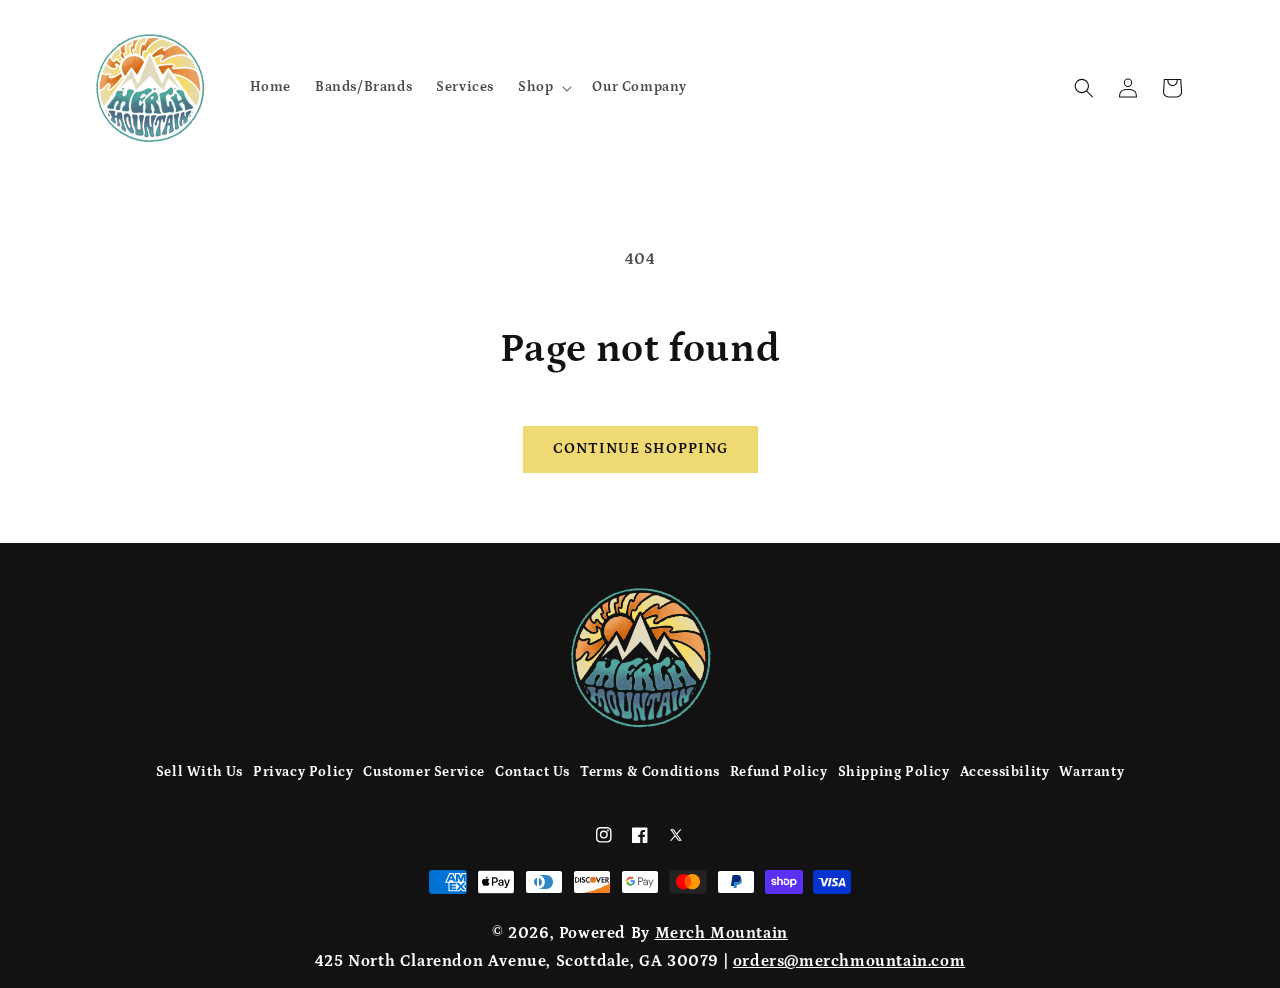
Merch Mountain (721, 933)
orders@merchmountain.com (849, 961)
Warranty (1091, 772)
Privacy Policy (303, 772)
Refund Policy (779, 772)
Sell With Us (199, 772)
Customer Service (424, 772)
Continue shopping (640, 448)
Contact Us (532, 772)
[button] (543, 87)
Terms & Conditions (650, 772)
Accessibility (1005, 772)
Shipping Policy (894, 772)
